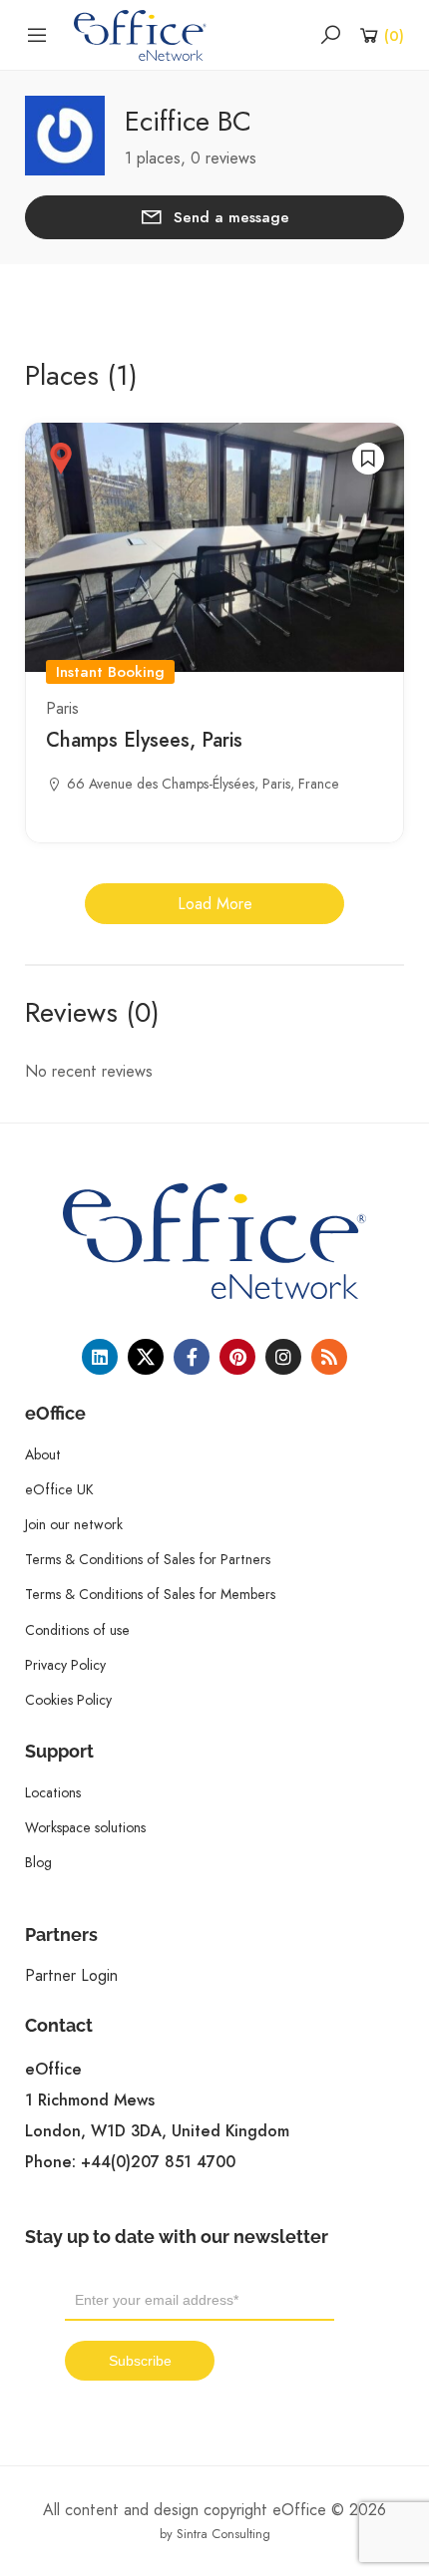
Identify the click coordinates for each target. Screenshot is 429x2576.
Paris (62, 708)
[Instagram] (283, 1357)
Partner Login (71, 1975)
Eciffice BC (188, 121)
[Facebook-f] (192, 1357)
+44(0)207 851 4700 (158, 2162)
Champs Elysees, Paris (144, 740)
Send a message (231, 217)
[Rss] (329, 1357)
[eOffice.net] (140, 34)
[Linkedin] (100, 1357)
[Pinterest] (237, 1357)
